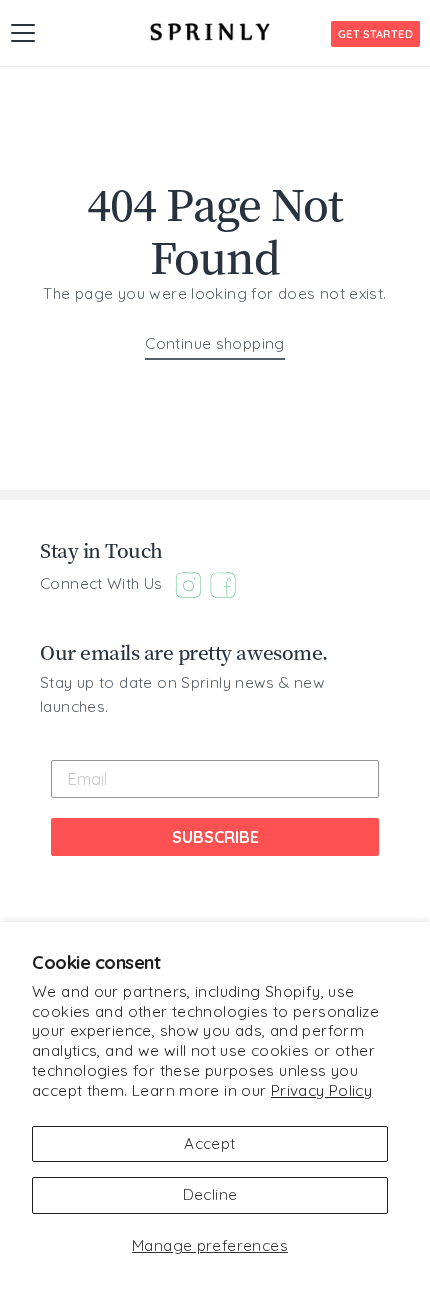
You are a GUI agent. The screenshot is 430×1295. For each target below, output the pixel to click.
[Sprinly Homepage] (210, 32)
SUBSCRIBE (215, 837)
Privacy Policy (321, 1090)
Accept (209, 1143)
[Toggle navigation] (23, 33)
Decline (210, 1194)
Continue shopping (215, 343)
